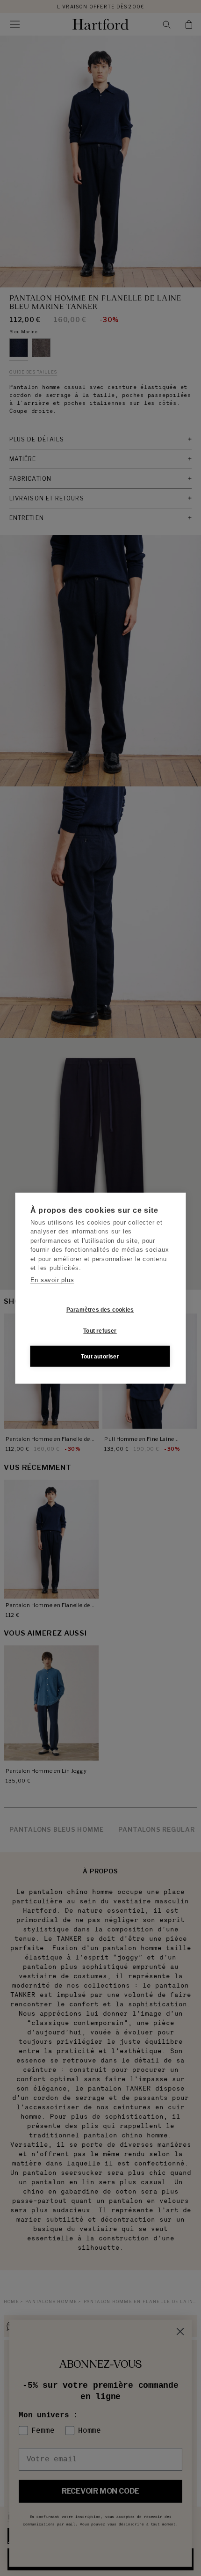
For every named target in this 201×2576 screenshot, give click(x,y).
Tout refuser (100, 1330)
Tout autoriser (100, 1356)
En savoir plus (52, 1280)
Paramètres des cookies (100, 1309)
